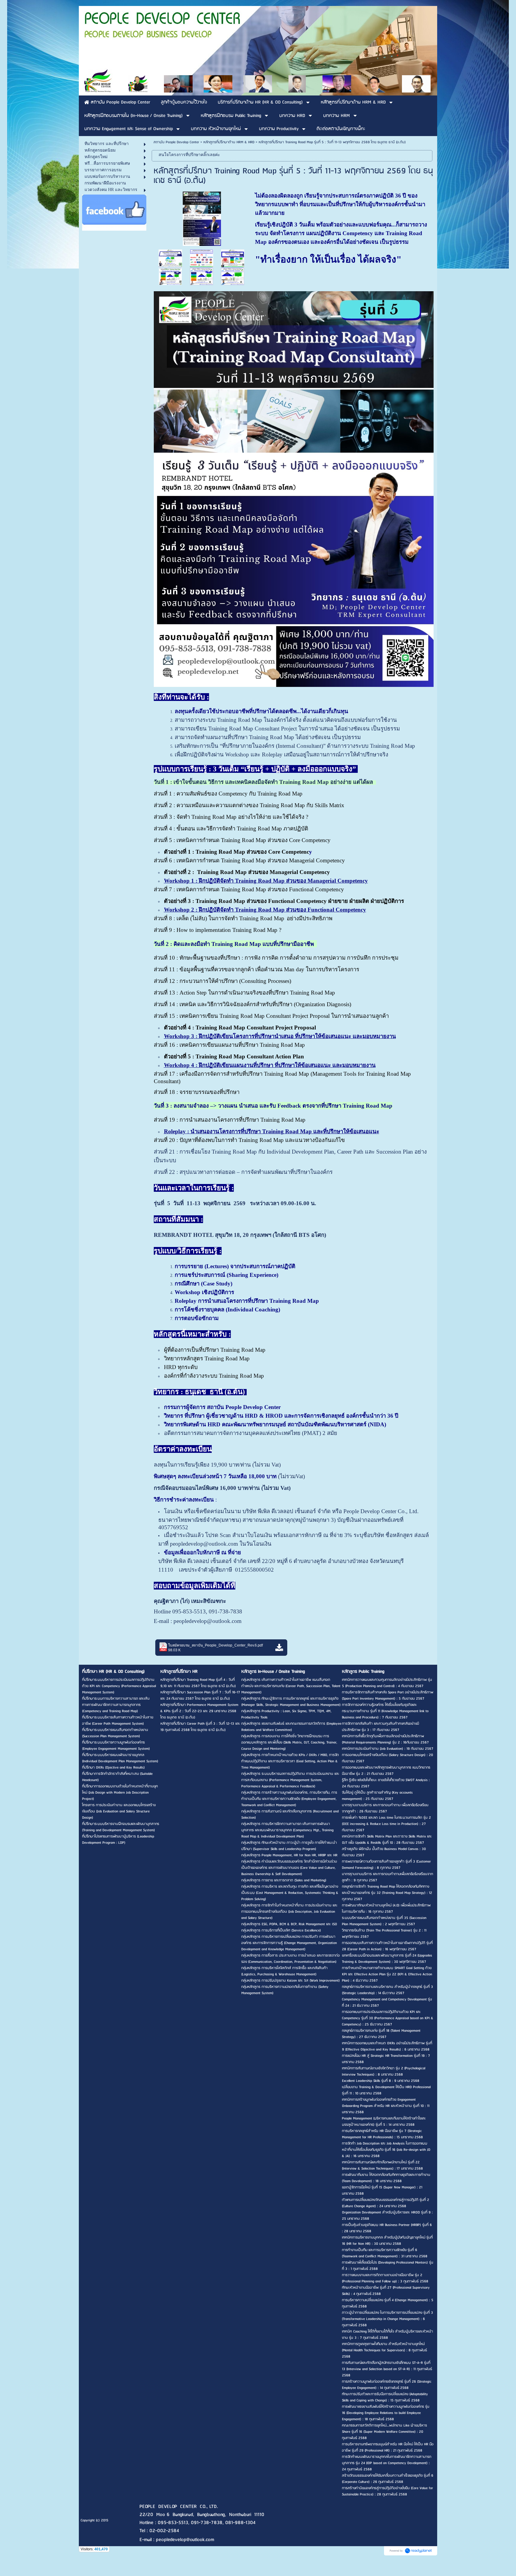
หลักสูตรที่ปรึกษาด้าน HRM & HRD (229, 142)
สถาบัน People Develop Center (176, 142)
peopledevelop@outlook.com (208, 1621)
